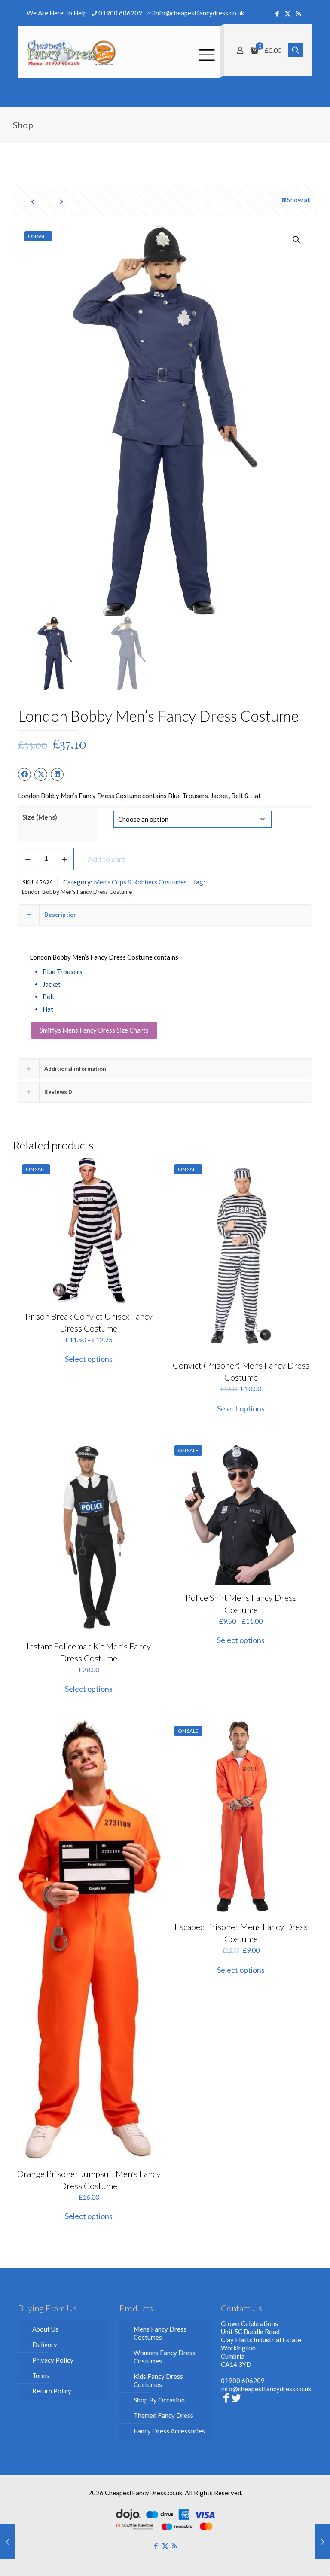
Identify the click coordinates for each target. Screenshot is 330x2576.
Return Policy (52, 2391)
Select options (89, 1359)
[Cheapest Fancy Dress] (72, 52)
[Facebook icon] (277, 13)
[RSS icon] (298, 13)
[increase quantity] (64, 859)
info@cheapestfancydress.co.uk (199, 13)
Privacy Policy (53, 2360)
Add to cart (106, 859)
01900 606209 (120, 13)
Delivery (45, 2344)
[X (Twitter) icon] (288, 13)
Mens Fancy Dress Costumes (160, 2333)
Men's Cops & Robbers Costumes (140, 882)
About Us (45, 2329)
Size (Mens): (41, 817)
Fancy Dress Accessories (169, 2431)
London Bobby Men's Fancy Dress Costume (77, 892)
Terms (41, 2375)
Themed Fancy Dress (163, 2415)
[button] (297, 240)
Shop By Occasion (159, 2400)
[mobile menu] (206, 52)
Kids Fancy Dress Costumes (158, 2380)
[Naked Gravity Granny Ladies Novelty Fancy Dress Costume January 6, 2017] (8, 2542)
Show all (299, 200)
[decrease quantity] (28, 859)
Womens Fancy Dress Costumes (165, 2357)
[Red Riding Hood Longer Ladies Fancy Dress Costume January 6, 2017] (322, 2542)
